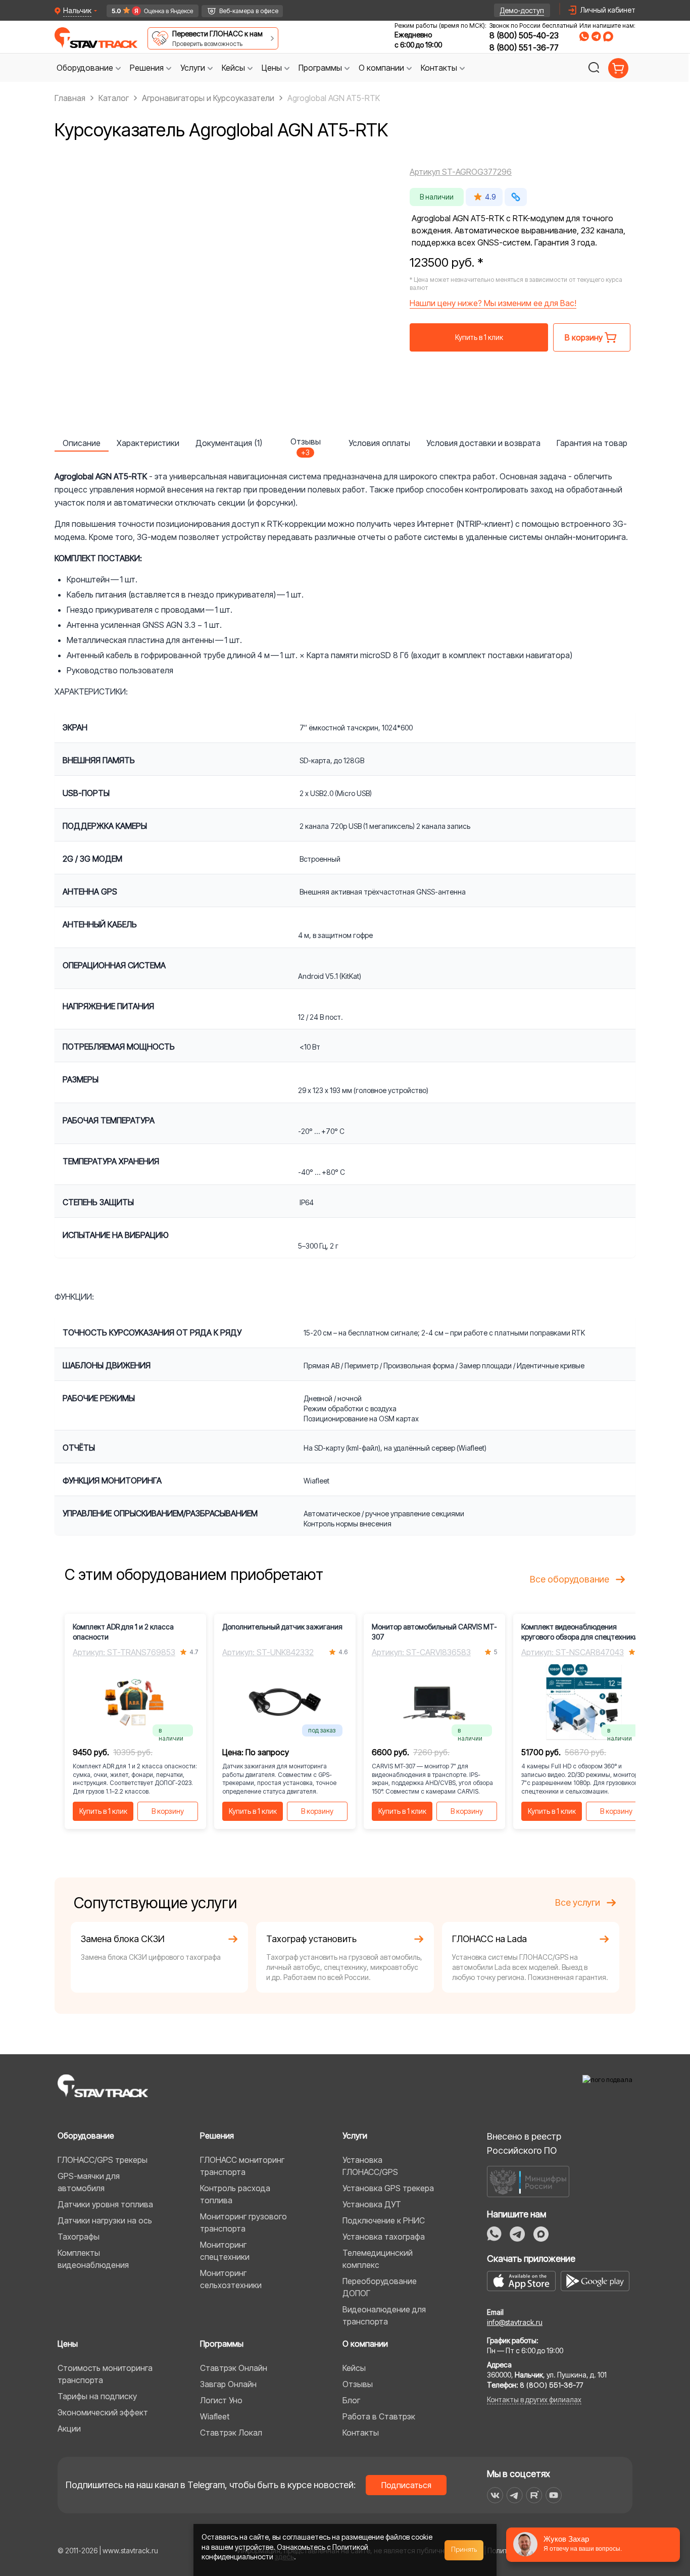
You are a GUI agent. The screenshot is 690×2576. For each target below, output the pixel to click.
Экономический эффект (103, 2412)
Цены (68, 2344)
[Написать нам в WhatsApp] (584, 36)
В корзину (168, 1811)
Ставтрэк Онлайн (234, 2368)
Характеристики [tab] (148, 443)
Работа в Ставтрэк (379, 2416)
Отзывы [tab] (306, 444)
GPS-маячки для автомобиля (89, 2182)
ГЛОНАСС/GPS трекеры (103, 2160)
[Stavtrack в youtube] (554, 2495)
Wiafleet (215, 2416)
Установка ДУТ (372, 2204)
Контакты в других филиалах (534, 2399)
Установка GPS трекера (388, 2188)
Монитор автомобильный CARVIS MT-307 (434, 1632)
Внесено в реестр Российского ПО (524, 2143)
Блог (351, 2400)
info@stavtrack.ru (515, 2322)
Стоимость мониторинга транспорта (105, 2374)
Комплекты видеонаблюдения (93, 2259)
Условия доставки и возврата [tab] (483, 443)
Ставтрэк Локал (231, 2433)
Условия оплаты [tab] (379, 443)
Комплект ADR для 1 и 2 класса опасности (123, 1632)
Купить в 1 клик (479, 337)
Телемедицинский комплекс (378, 2259)
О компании (365, 2344)
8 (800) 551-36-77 (524, 47)
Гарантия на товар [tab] (592, 443)
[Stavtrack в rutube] (534, 2495)
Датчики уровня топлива (105, 2204)
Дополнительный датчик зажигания (282, 1627)
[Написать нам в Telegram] (596, 36)
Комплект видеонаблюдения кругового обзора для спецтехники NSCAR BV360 (580, 1632)
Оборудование (86, 2136)
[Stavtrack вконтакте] (495, 2495)
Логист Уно (221, 2400)
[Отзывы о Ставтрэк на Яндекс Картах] (148, 11)
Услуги (355, 2136)
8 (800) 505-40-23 (524, 35)
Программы (222, 2344)
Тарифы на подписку (97, 2396)
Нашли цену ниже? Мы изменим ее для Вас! (493, 303)
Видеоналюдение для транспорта (384, 2315)
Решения (217, 2136)
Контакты (361, 2433)
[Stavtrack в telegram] (514, 2495)
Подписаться (406, 2485)
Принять (464, 2550)
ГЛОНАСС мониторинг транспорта (242, 2166)
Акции (69, 2429)
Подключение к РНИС (384, 2220)
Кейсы (354, 2368)
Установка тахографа (384, 2237)
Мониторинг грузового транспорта (243, 2222)
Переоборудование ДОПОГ (380, 2287)
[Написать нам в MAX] (608, 36)
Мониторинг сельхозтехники (231, 2279)
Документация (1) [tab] (229, 443)
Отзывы (358, 2384)
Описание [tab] (82, 443)
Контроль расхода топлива (235, 2194)
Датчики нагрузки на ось (105, 2220)
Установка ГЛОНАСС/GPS (370, 2166)
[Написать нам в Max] (541, 2234)
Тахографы (79, 2237)
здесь (284, 2557)
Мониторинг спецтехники (225, 2251)
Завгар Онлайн (228, 2384)
